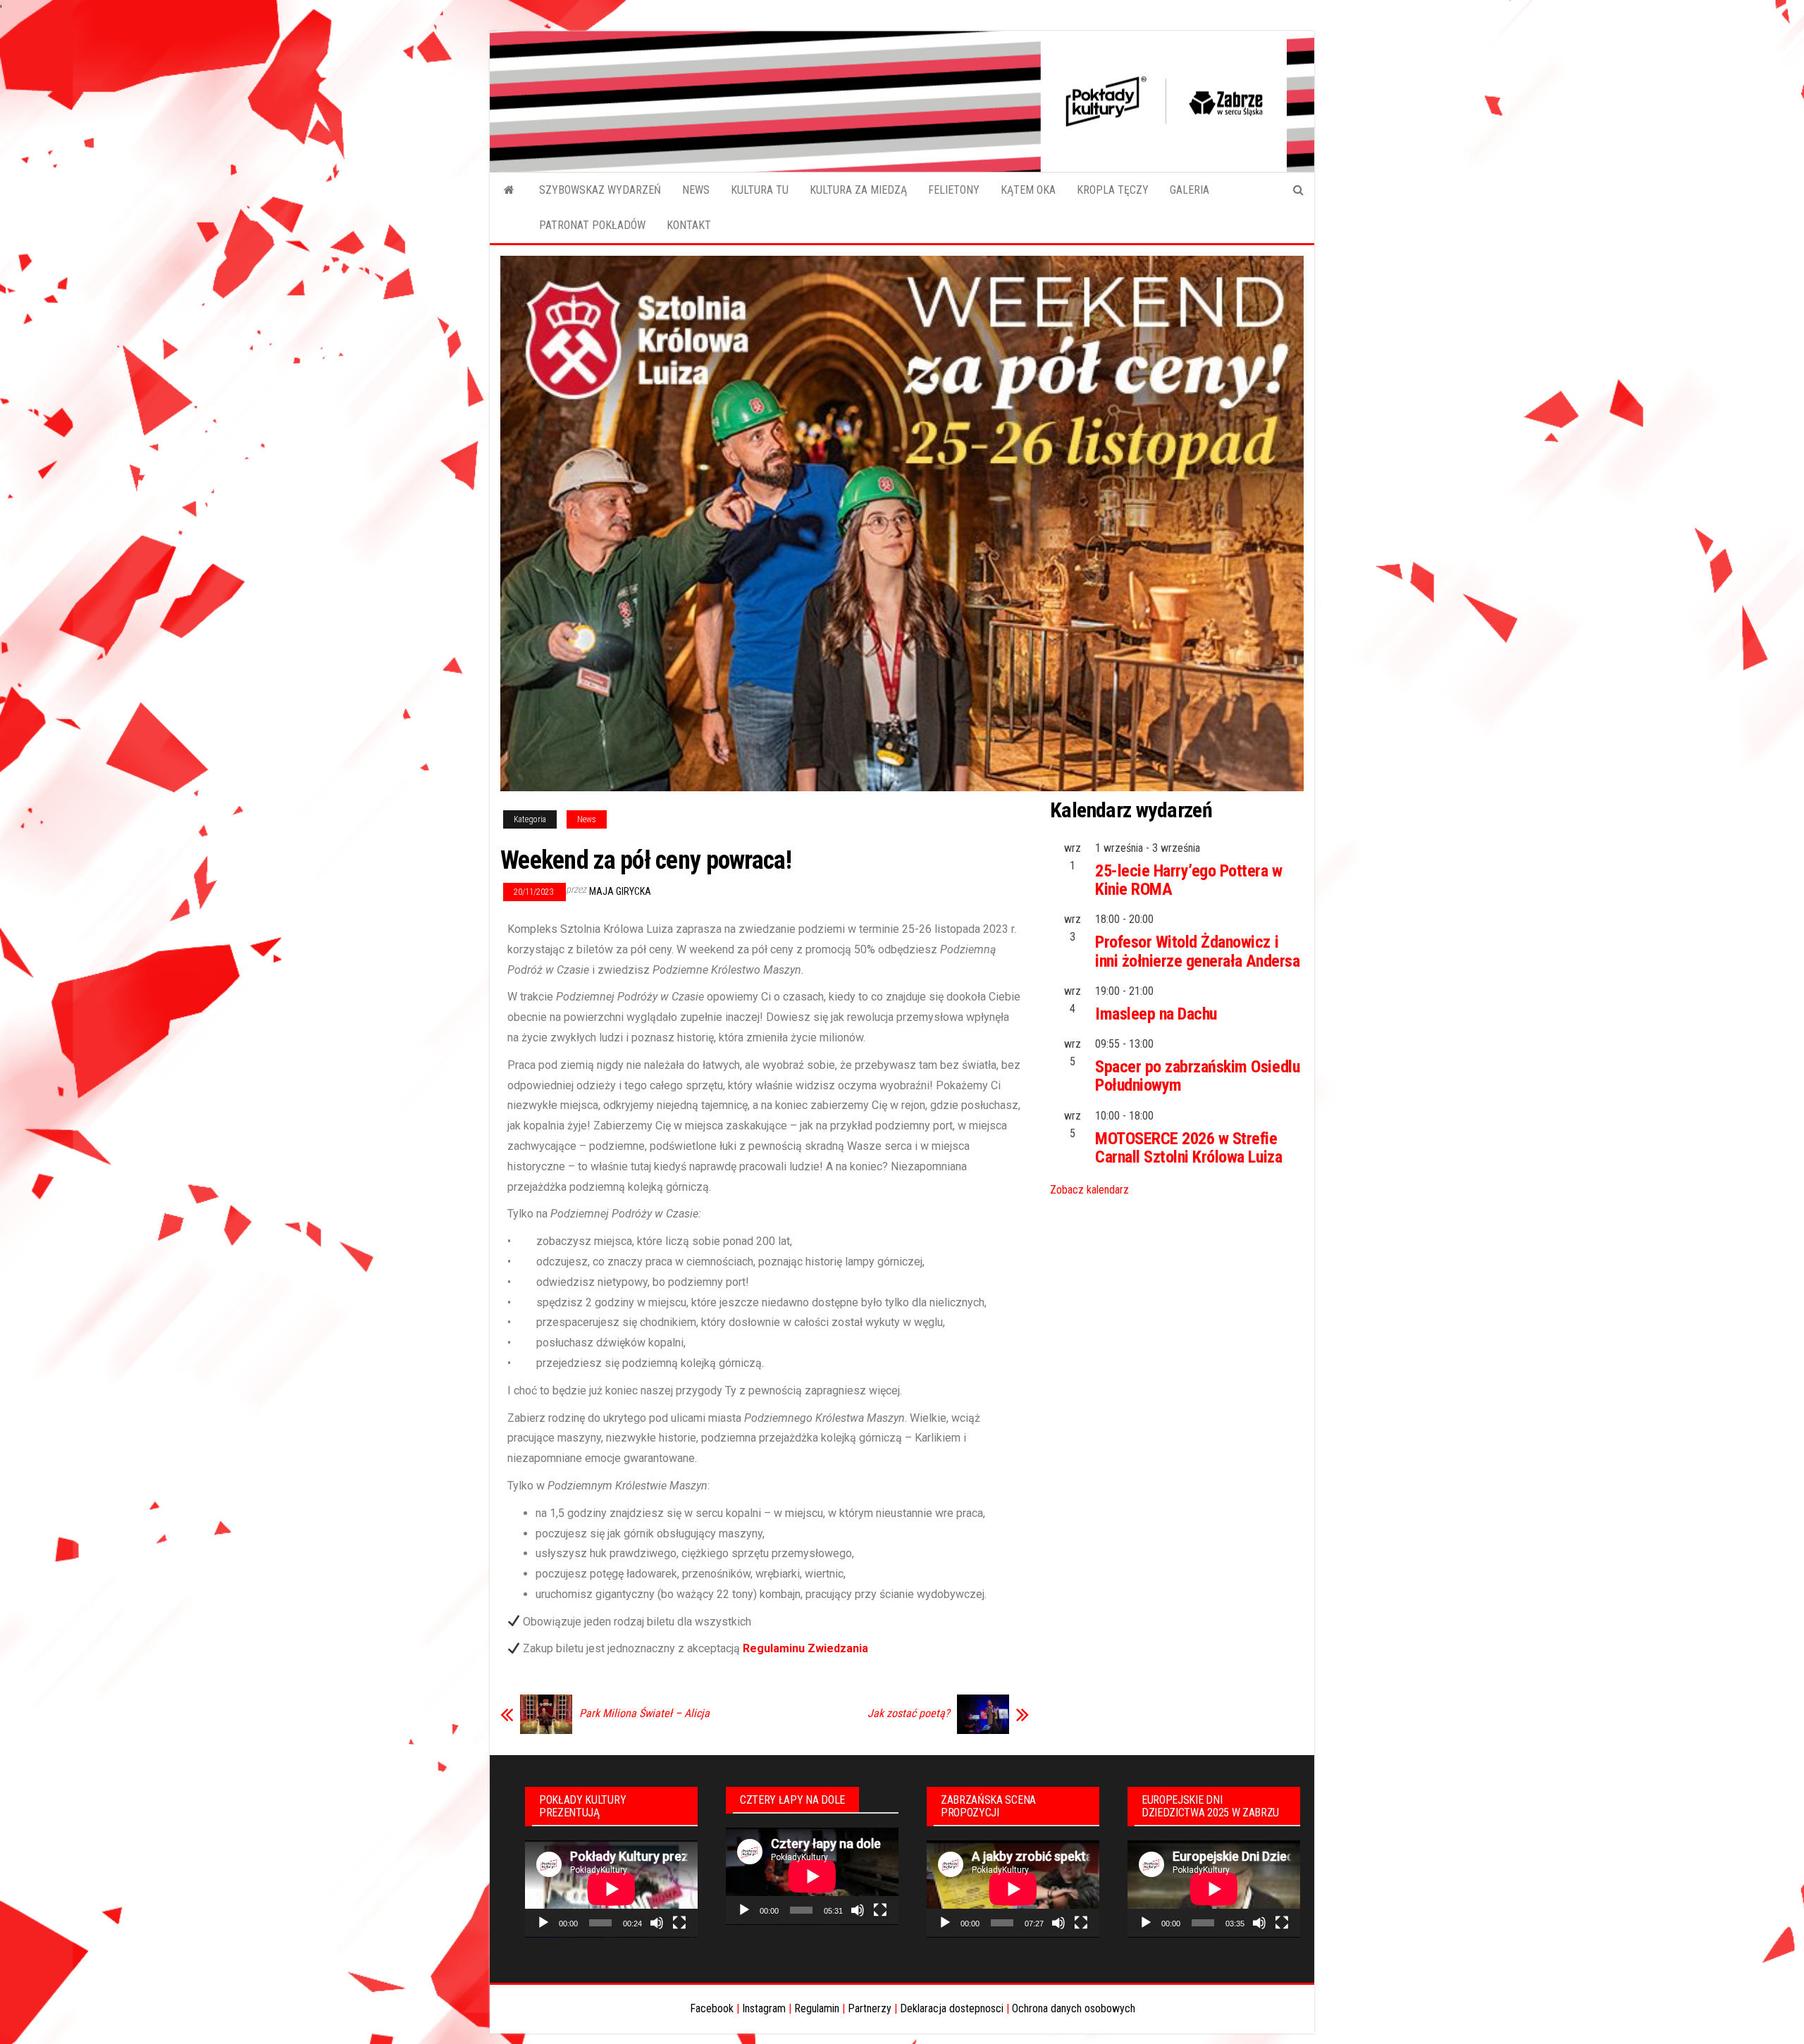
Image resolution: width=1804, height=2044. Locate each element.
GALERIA (1190, 190)
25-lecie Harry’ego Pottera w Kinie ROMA (1189, 880)
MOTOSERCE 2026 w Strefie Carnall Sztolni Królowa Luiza (1188, 1148)
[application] (611, 1889)
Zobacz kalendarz (1089, 1190)
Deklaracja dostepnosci (952, 2008)
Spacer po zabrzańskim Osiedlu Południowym (1197, 1076)
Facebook (712, 2008)
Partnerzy (870, 2008)
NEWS (696, 190)
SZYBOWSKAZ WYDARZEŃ (600, 190)
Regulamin (817, 2008)
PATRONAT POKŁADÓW (592, 225)
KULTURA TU (760, 190)
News (587, 819)
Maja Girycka (620, 891)
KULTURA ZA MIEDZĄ (858, 190)
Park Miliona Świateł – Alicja (644, 1714)
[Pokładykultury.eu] (509, 190)
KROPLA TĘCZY (1113, 190)
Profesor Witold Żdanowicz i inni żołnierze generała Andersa (1197, 951)
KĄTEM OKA (1028, 190)
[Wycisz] (657, 1923)
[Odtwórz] (543, 1923)
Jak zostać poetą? (909, 1714)
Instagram (764, 2008)
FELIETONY (954, 190)
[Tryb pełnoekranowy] (679, 1923)
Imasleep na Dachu (1156, 1014)
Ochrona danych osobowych (1074, 2008)
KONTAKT (689, 225)
